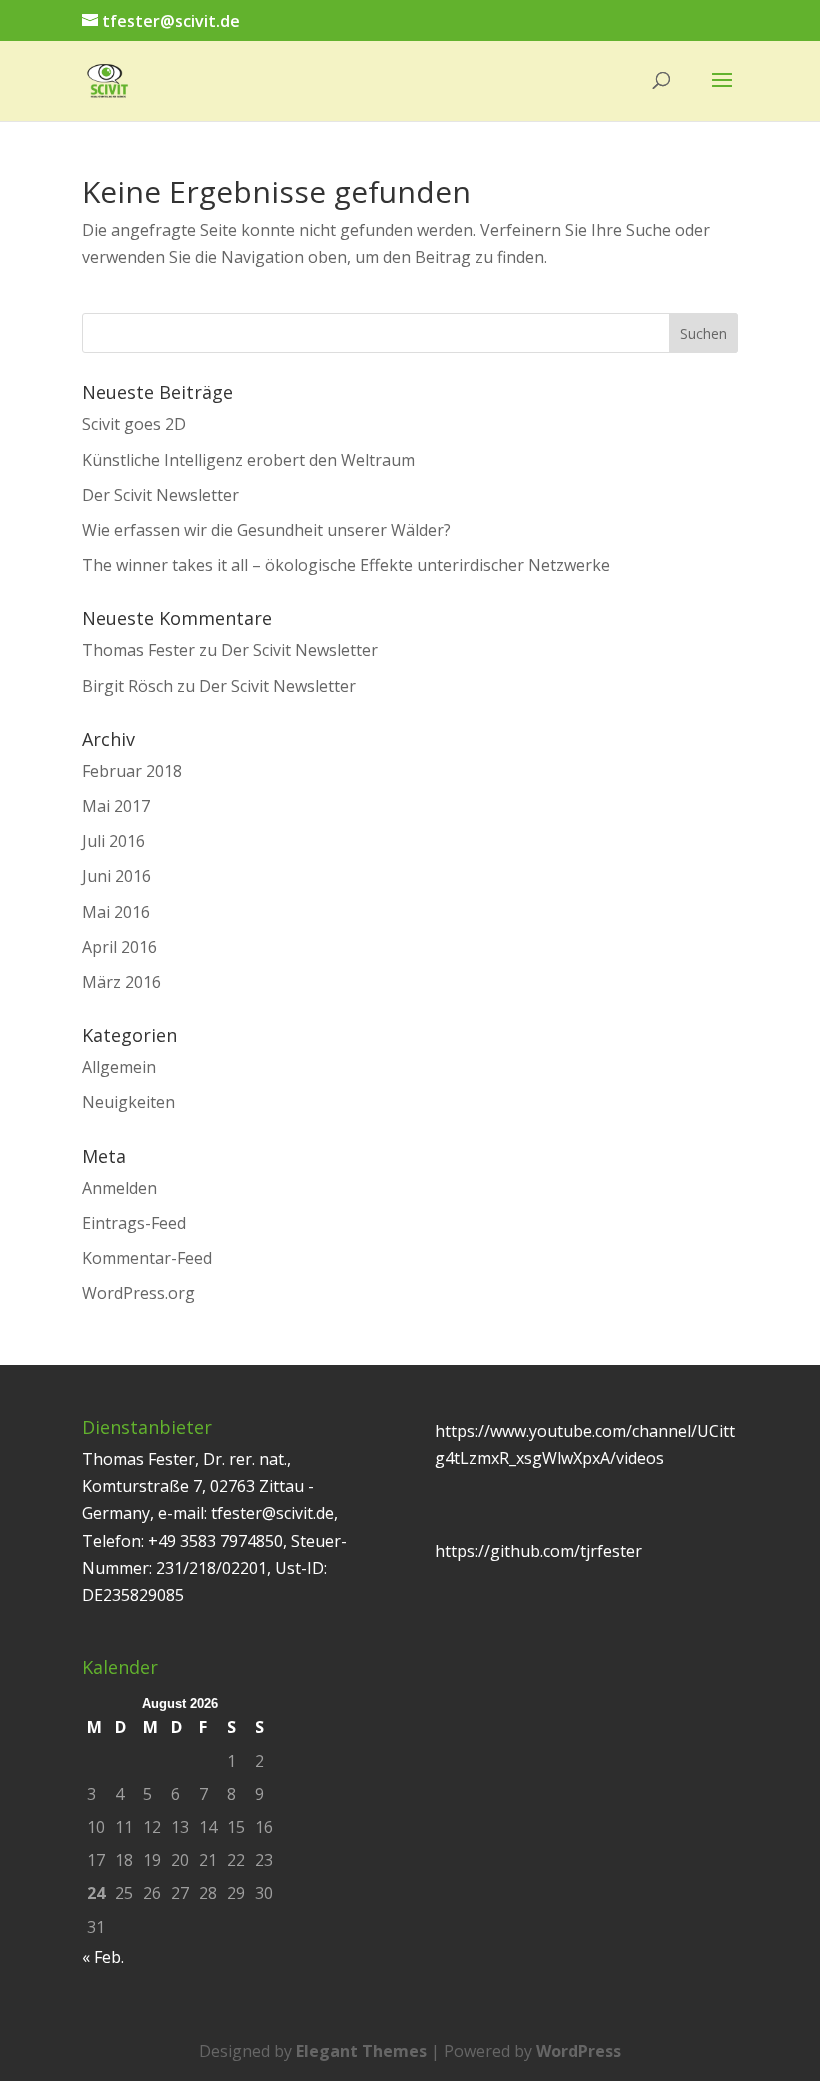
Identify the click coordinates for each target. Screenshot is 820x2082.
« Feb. (103, 1957)
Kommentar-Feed (147, 1258)
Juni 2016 (116, 876)
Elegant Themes (361, 2051)
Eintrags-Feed (134, 1223)
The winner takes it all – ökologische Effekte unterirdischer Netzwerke (346, 565)
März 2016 (121, 982)
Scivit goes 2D (134, 424)
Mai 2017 (116, 806)
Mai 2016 (116, 912)
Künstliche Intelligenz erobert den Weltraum (248, 460)
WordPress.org (138, 1293)
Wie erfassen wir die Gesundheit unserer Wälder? (266, 530)
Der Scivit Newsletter (160, 495)
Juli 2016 (113, 841)
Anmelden (119, 1188)
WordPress (578, 2051)
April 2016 (119, 947)
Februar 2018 (132, 771)
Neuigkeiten (128, 1102)
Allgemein (119, 1067)
